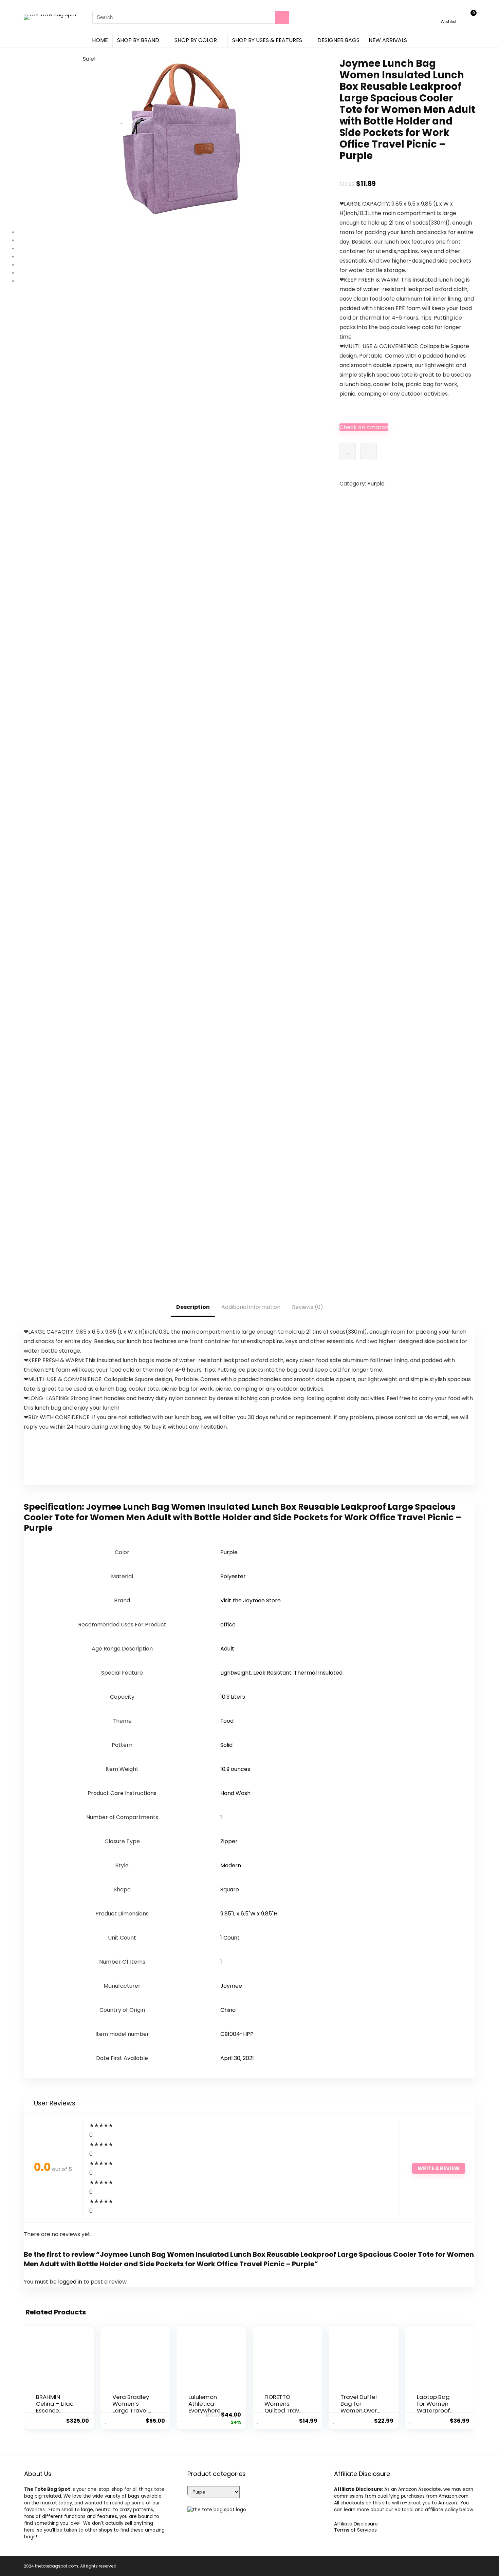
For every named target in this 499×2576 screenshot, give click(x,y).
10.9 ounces (235, 1769)
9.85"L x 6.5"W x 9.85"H (249, 1914)
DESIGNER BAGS (338, 40)
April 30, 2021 (237, 2058)
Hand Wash (235, 1793)
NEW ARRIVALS (388, 40)
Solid (226, 1745)
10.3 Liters (233, 1697)
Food (227, 1721)
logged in (71, 2282)
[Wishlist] (449, 14)
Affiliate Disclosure (356, 2524)
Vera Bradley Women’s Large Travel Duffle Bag (131, 2407)
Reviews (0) (308, 1307)
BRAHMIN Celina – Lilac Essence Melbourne (55, 2407)
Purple (376, 484)
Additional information (251, 1307)
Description (193, 1307)
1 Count (230, 1938)
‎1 (221, 1817)
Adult (227, 1649)
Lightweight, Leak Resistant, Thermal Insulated (281, 1673)
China (228, 2010)
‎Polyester (233, 1576)
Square (230, 1890)
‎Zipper (229, 1841)
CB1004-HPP (237, 2034)
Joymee (231, 1986)
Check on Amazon (364, 427)
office (228, 1625)
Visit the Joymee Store (251, 1600)
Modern (231, 1865)
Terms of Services (355, 2530)
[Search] (282, 17)
